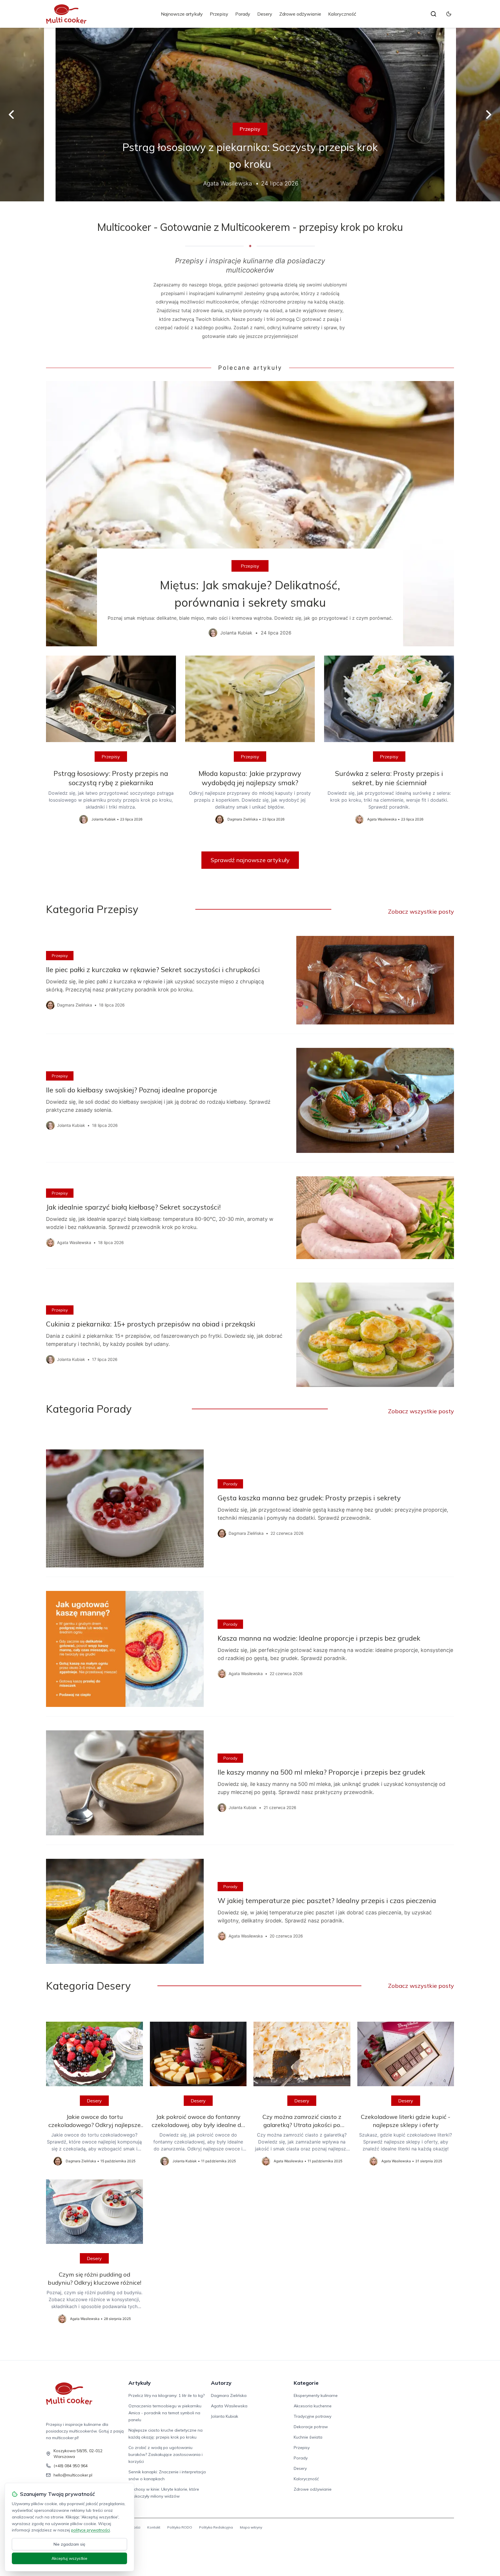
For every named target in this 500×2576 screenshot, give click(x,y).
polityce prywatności (91, 2530)
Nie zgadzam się (69, 2544)
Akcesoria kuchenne (313, 2406)
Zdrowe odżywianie (300, 14)
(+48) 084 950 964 (71, 2466)
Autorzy (221, 2383)
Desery (265, 14)
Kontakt (154, 2527)
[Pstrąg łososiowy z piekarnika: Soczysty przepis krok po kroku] (250, 115)
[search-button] (433, 14)
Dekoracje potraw (311, 2427)
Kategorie (306, 2383)
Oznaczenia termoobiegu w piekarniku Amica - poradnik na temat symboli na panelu (165, 2413)
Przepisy (219, 14)
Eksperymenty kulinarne (316, 2395)
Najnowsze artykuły (182, 14)
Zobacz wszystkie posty (421, 911)
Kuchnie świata (308, 2437)
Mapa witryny (251, 2527)
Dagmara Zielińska (229, 2395)
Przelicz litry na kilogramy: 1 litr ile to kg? (167, 2395)
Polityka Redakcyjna (216, 2527)
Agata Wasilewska (229, 2406)
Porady (243, 14)
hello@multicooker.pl (73, 2475)
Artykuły (140, 2383)
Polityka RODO (180, 2527)
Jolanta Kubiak (225, 2416)
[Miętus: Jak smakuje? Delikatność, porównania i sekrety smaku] (250, 514)
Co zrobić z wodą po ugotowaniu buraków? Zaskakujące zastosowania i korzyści (166, 2454)
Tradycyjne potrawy (312, 2416)
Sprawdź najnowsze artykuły (250, 860)
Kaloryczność (342, 14)
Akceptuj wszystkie (69, 2558)
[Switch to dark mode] (449, 14)
